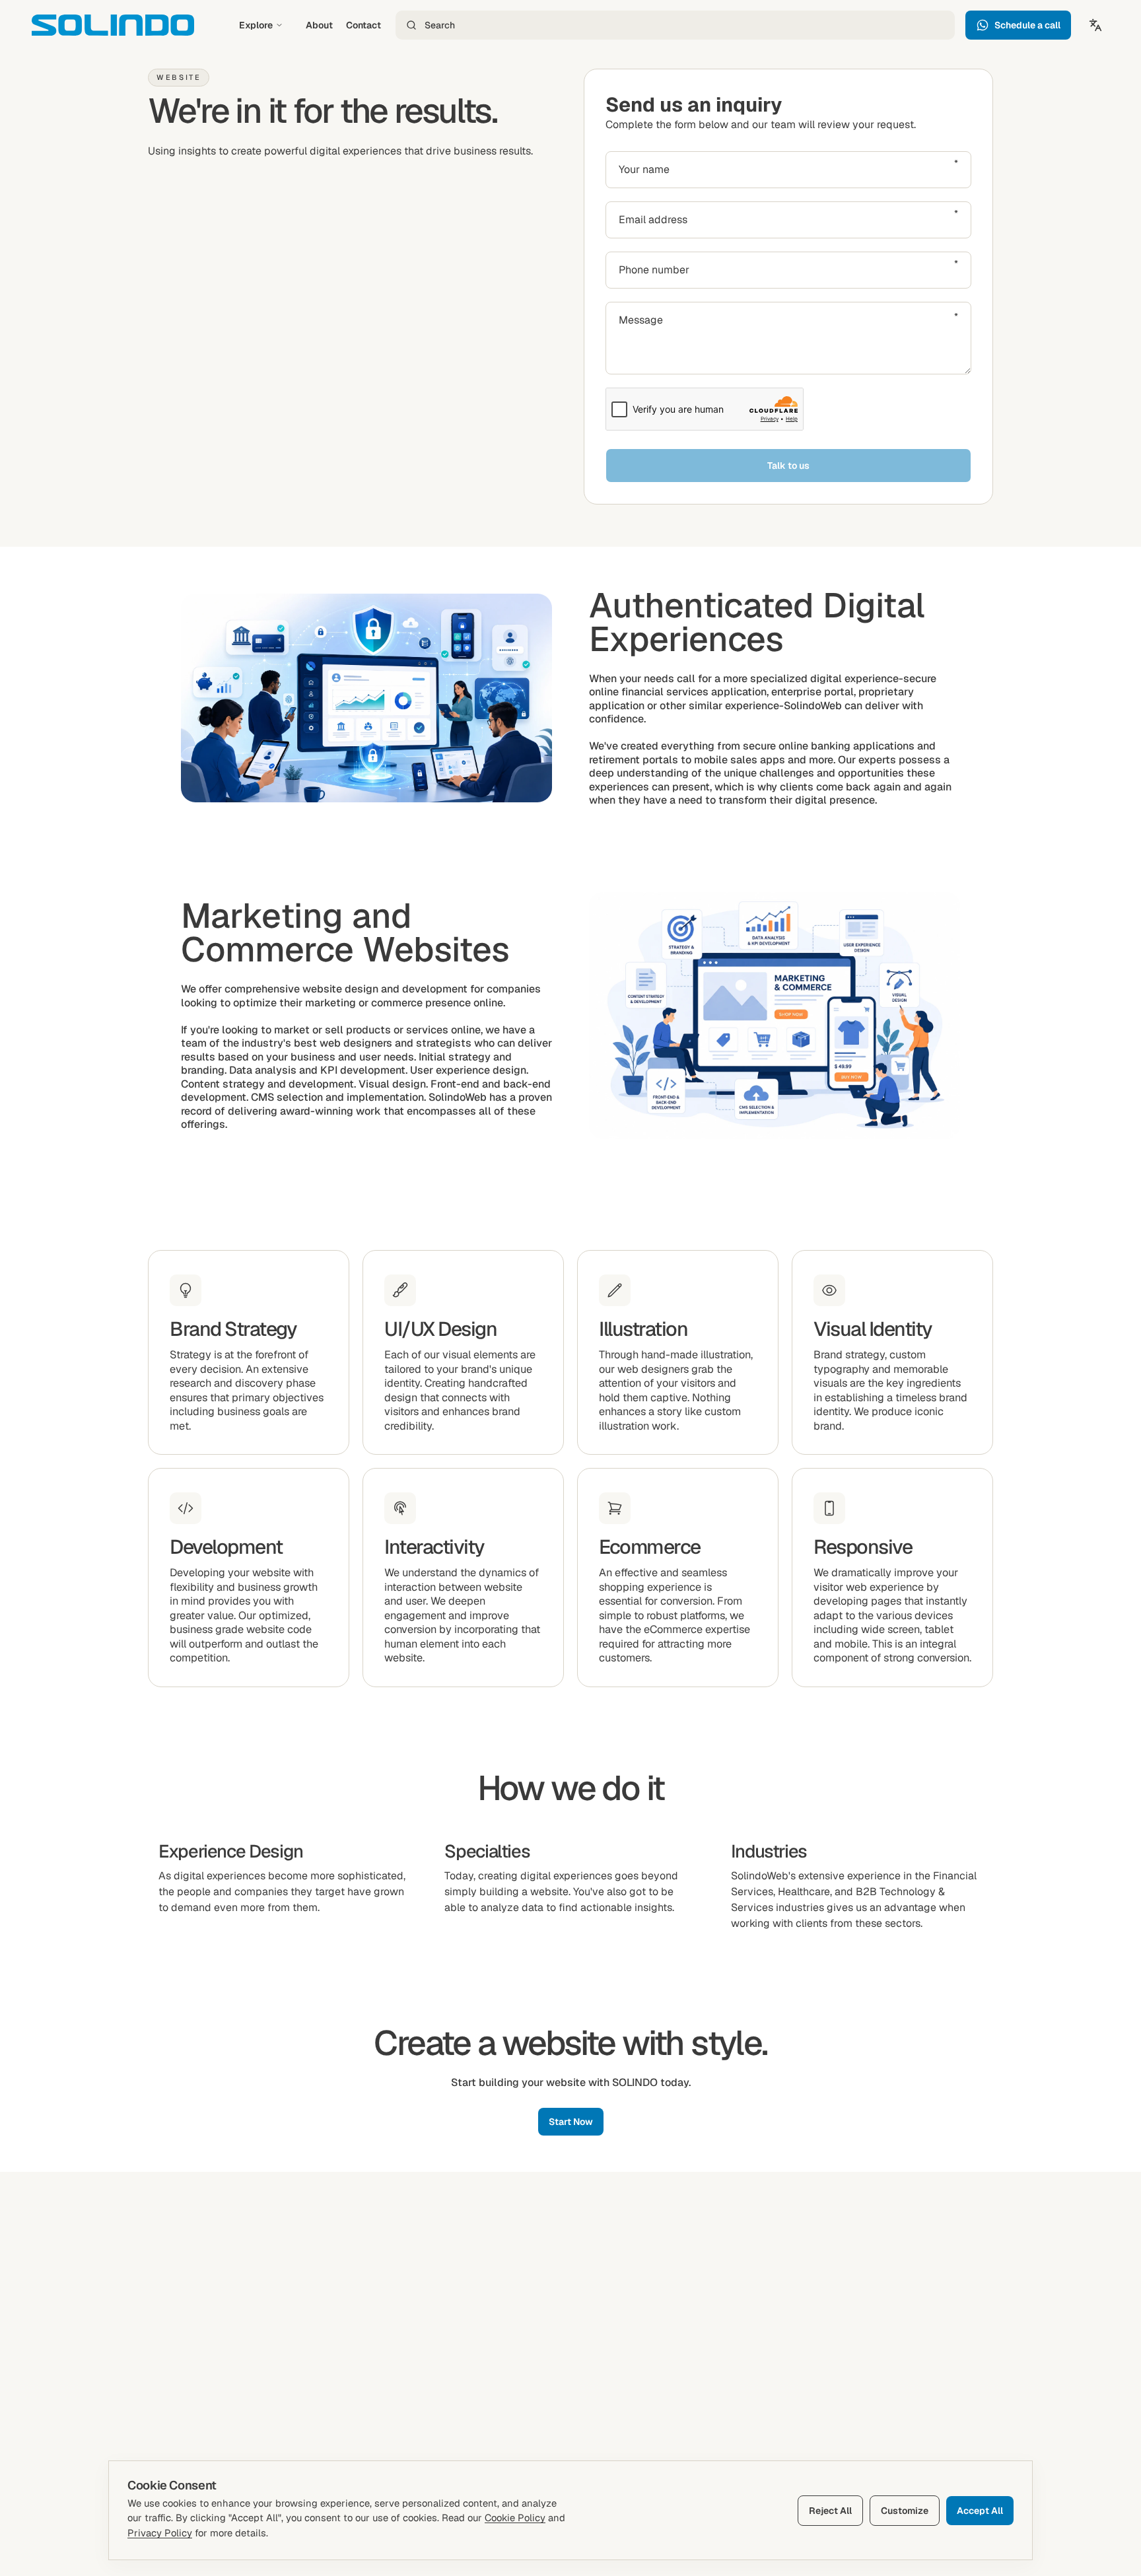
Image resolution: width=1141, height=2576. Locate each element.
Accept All (980, 2511)
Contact (363, 25)
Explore (256, 25)
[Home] (113, 25)
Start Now (571, 2122)
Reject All (830, 2511)
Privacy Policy (160, 2533)
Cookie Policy (515, 2518)
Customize (905, 2511)
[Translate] (1095, 25)
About (319, 25)
